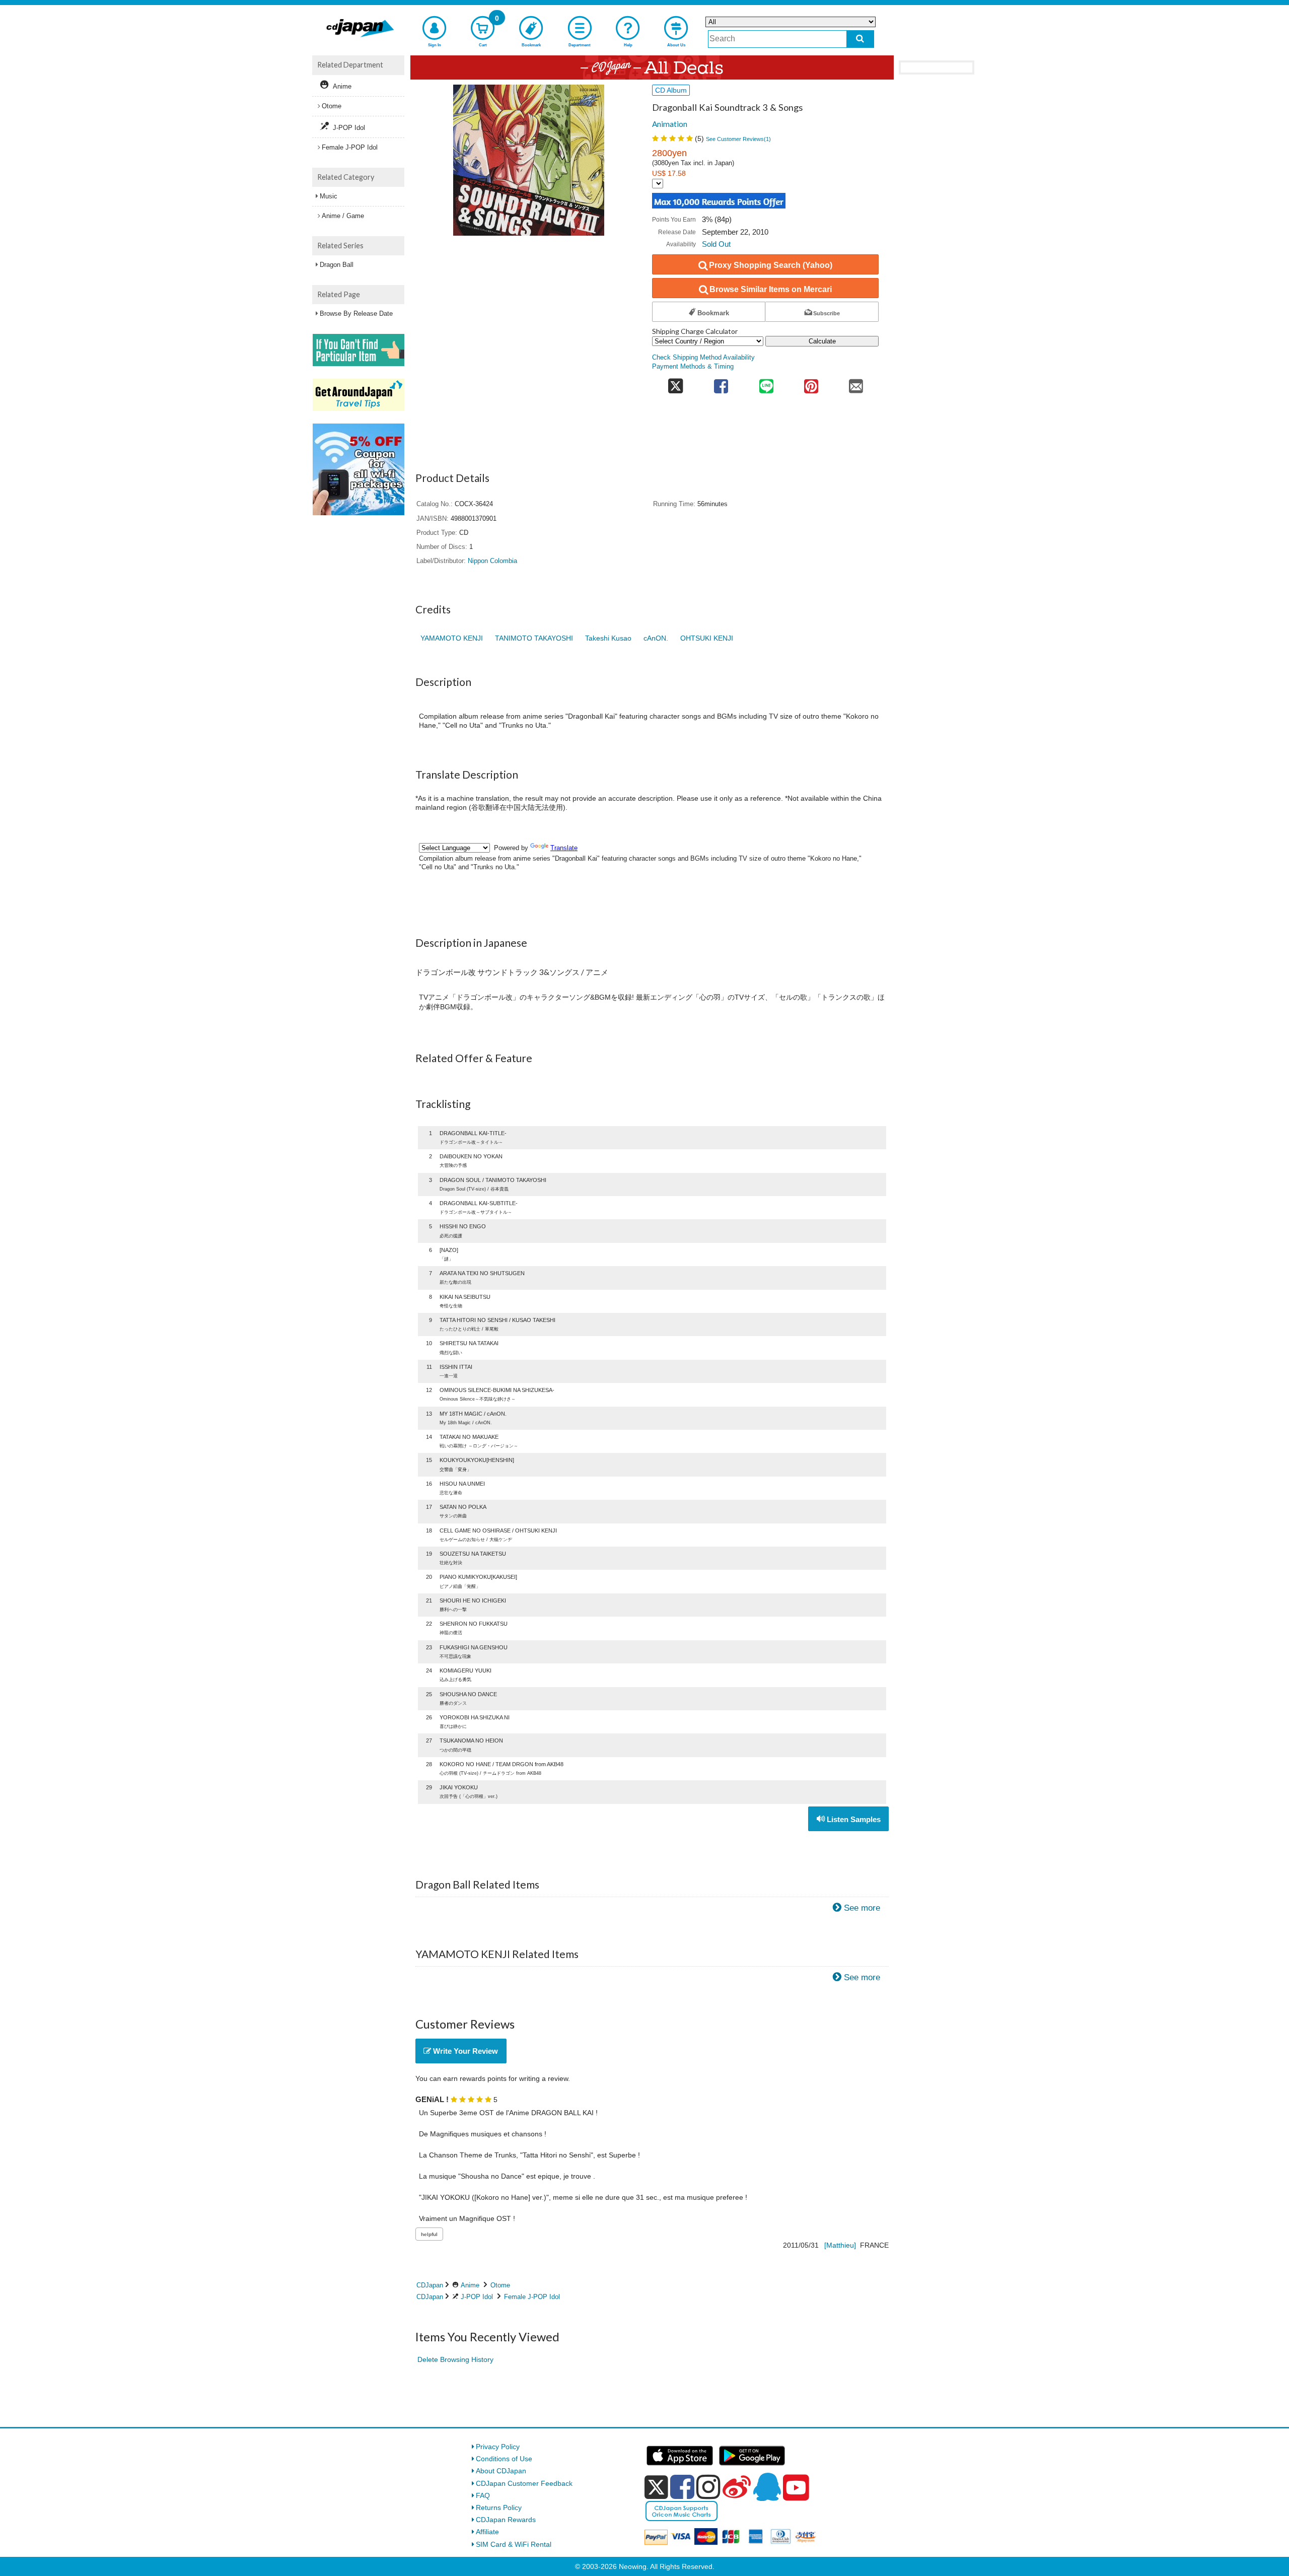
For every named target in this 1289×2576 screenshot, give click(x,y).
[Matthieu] (840, 2245)
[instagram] (708, 2487)
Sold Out (716, 244)
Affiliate (487, 2532)
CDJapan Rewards (506, 2520)
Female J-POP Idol (532, 2297)
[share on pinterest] (811, 383)
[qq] (767, 2487)
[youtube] (796, 2488)
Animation (670, 124)
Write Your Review (464, 2051)
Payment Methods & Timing (693, 367)
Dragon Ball (337, 265)
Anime (470, 2285)
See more (862, 1908)
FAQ (483, 2495)
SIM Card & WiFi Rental (514, 2544)
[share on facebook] (721, 383)
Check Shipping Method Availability (703, 358)
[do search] (860, 39)
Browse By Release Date (356, 314)
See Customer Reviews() (738, 139)
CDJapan (430, 2285)
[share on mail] (856, 383)
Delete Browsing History (455, 2359)
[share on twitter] (675, 383)
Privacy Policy (498, 2447)
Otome (500, 2285)
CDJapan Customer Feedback (524, 2483)
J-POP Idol (477, 2297)
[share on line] (766, 383)
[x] (656, 2487)
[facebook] (682, 2487)
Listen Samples (853, 1819)
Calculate (822, 341)
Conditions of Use (504, 2459)
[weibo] (737, 2487)
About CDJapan (501, 2471)
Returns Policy (499, 2508)
